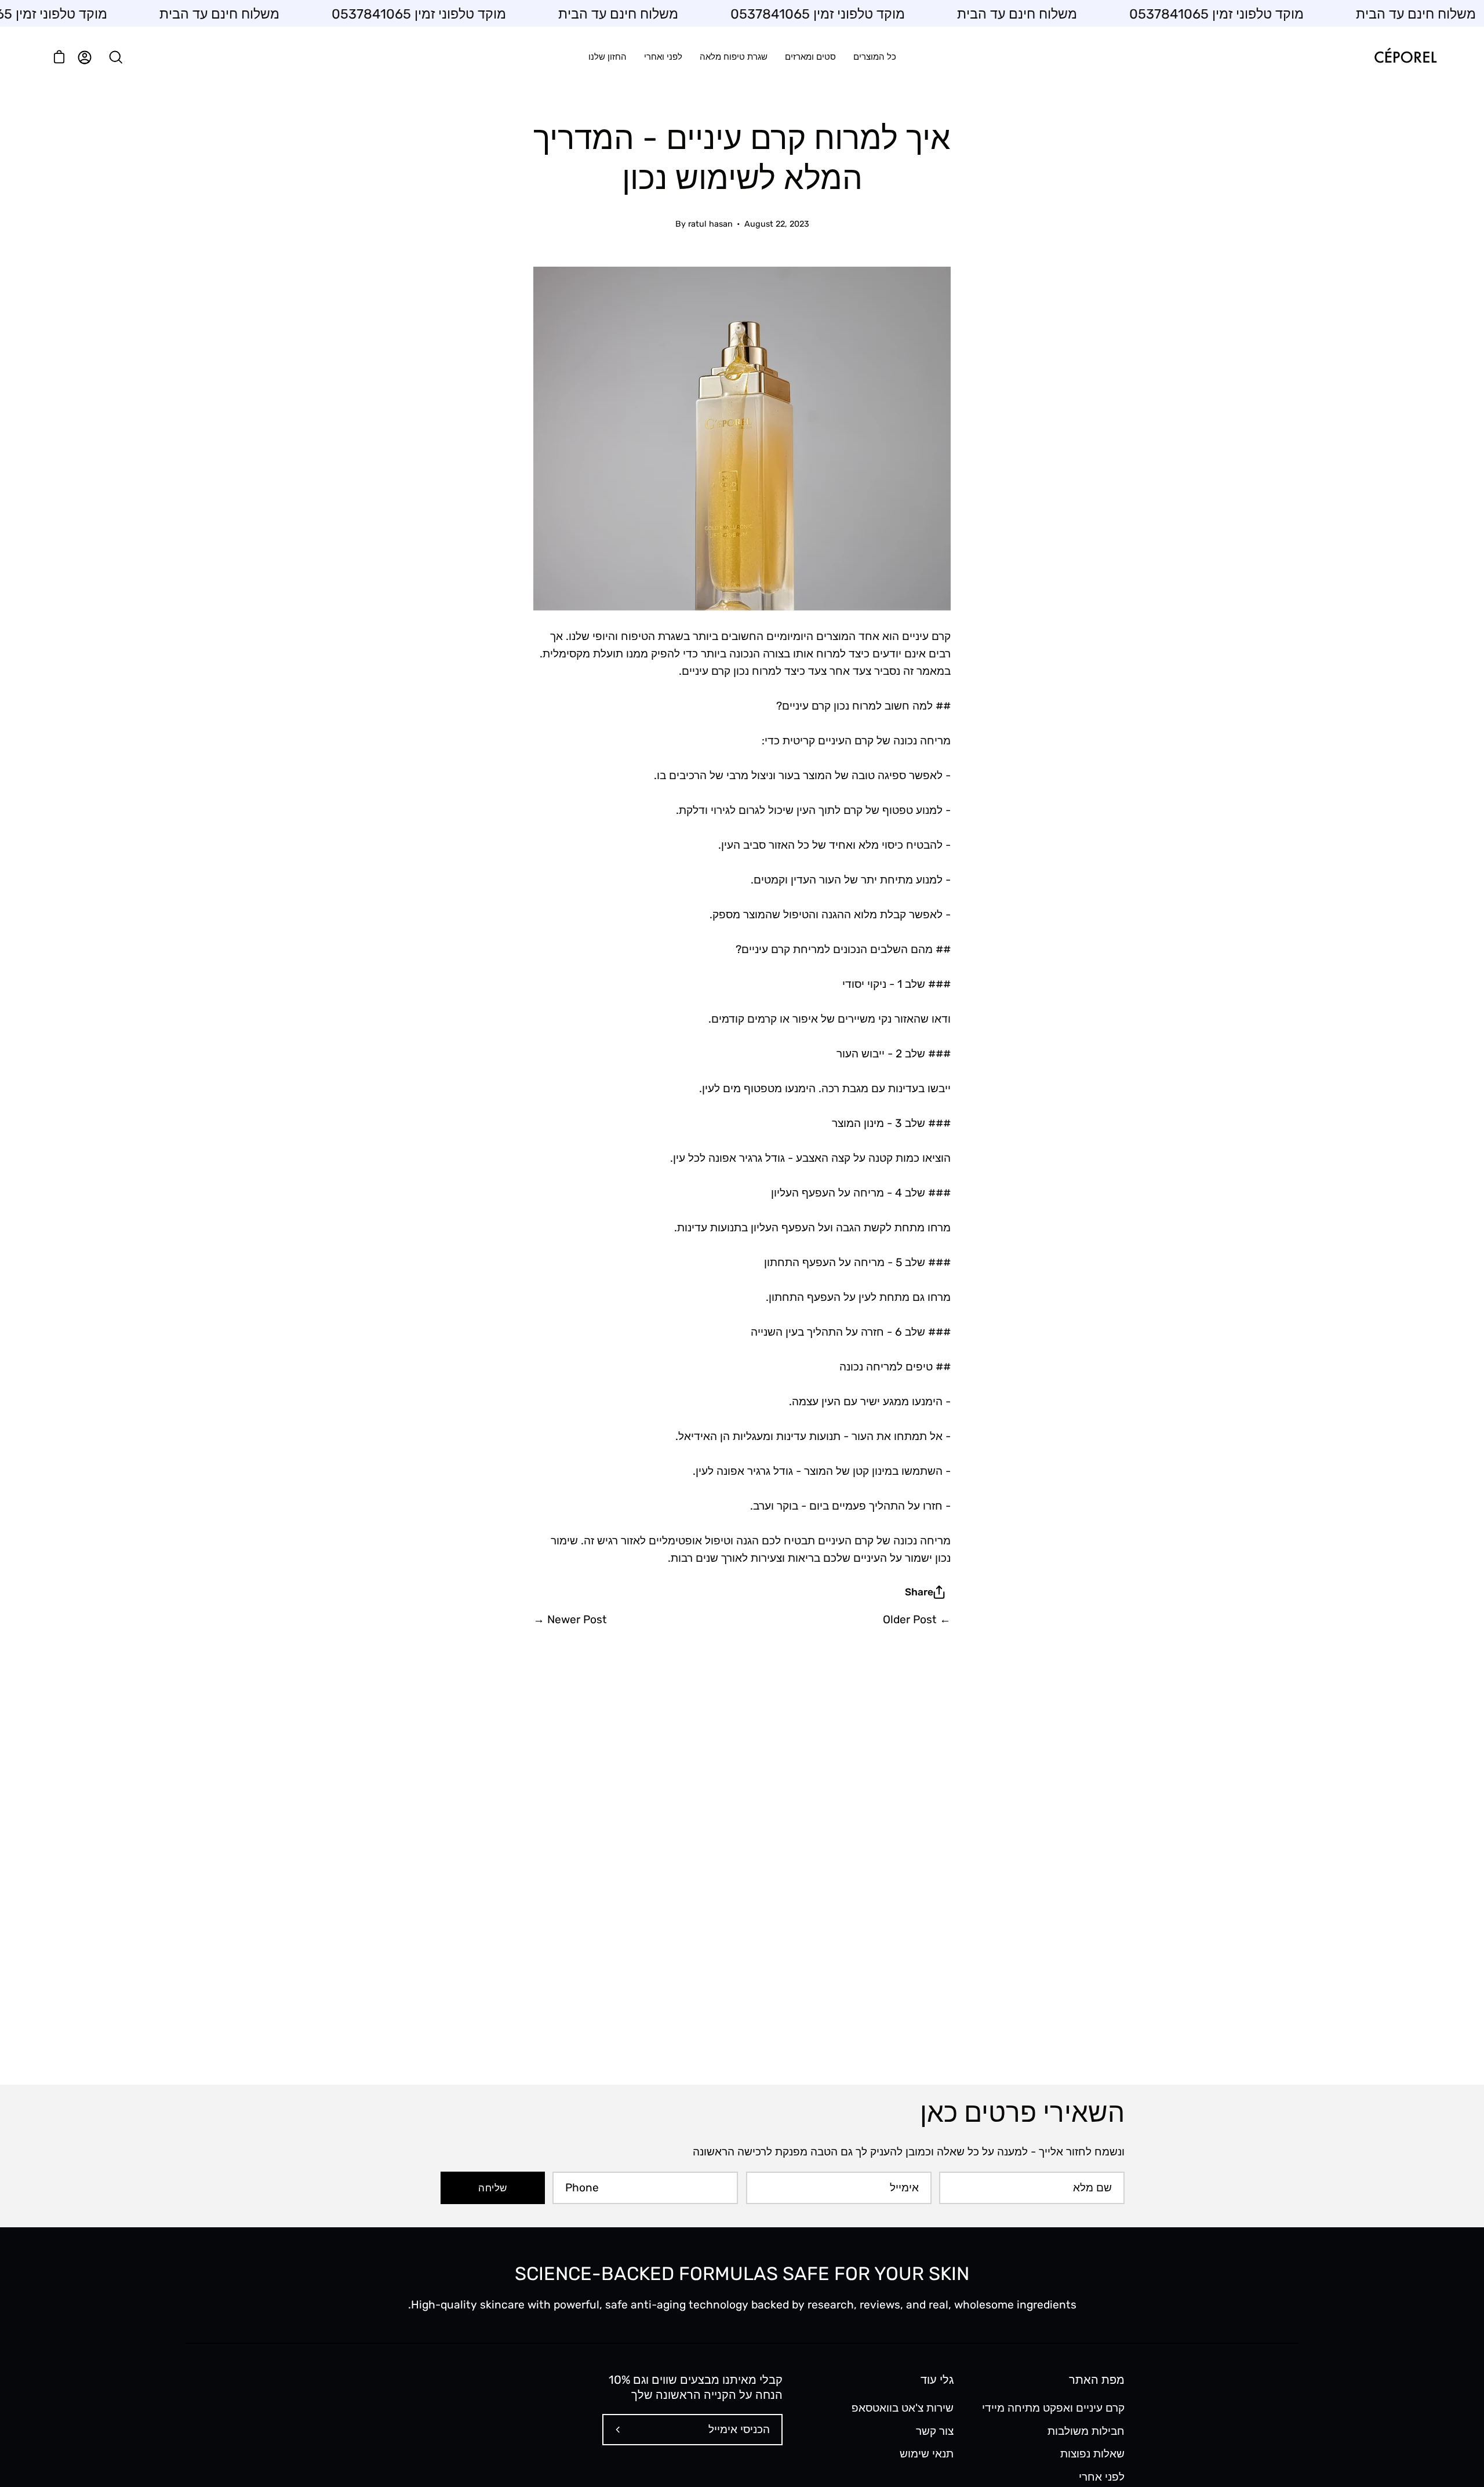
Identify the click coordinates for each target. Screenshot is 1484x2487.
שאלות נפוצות (1092, 2454)
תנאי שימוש (927, 2454)
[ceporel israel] (1406, 57)
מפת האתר (1097, 2380)
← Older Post (917, 1619)
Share (919, 1592)
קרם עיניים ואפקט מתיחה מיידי (1053, 2408)
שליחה (492, 2188)
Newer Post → (570, 1619)
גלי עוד (937, 2380)
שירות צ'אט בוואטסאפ (903, 2408)
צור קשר (935, 2430)
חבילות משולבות (1086, 2430)
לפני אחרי (1102, 2476)
